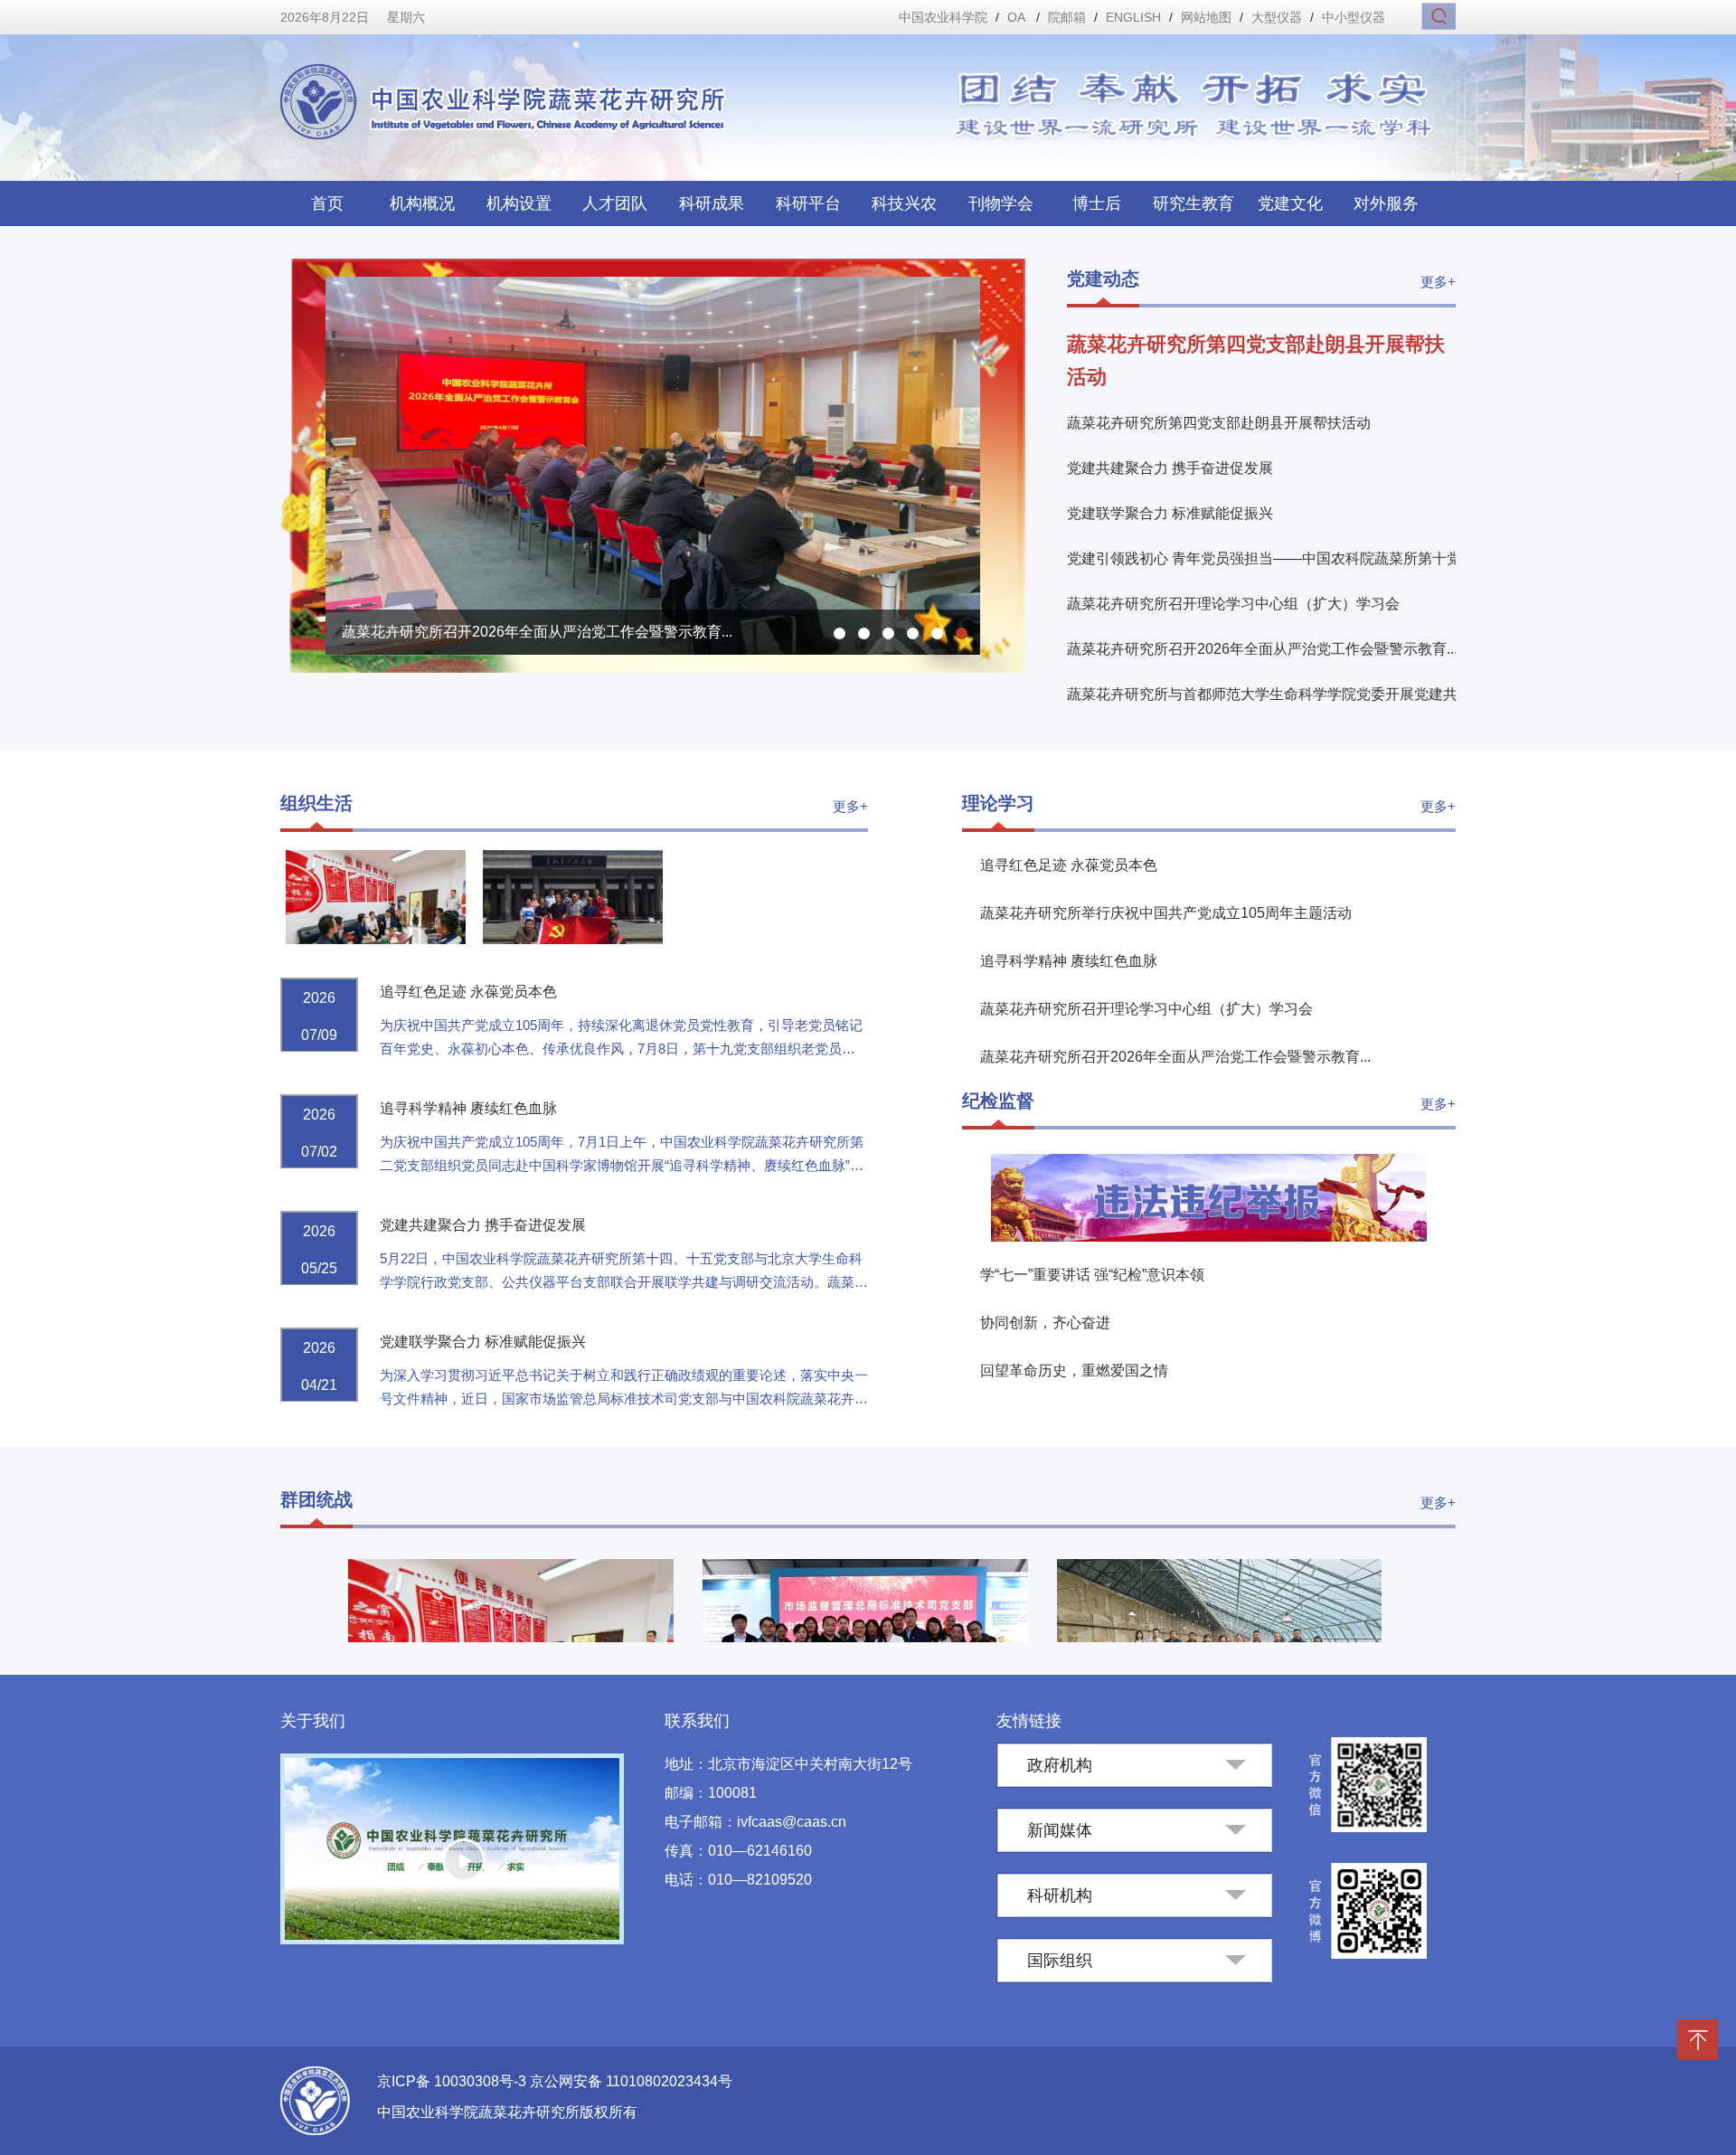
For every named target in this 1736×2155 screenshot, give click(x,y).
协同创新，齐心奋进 (1045, 1323)
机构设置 (519, 203)
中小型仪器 (1354, 17)
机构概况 (422, 203)
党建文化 (1290, 203)
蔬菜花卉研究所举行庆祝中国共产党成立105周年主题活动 (1166, 913)
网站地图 (1206, 17)
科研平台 (808, 203)
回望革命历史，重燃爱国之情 (1074, 1371)
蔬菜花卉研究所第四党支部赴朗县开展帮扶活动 (1219, 423)
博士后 (1097, 203)
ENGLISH (1133, 17)
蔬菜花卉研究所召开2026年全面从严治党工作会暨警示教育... (1262, 649)
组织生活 (316, 803)
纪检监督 (998, 1101)
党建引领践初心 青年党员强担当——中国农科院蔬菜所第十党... (1269, 558)
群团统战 (316, 1499)
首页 (327, 203)
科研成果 (712, 203)
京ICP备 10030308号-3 (453, 2081)
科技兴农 (904, 203)
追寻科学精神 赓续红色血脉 (468, 1108)
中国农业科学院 (943, 17)
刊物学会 (1001, 203)
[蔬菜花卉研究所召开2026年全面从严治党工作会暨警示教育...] (653, 650)
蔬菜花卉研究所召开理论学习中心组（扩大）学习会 (1233, 604)
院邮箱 (1067, 17)
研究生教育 (1193, 203)
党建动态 (1103, 279)
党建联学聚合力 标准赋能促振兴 (1172, 513)
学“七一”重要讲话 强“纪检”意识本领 (1092, 1275)
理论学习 (998, 803)
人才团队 (615, 203)
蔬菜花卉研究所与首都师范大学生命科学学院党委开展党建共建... (1275, 694)
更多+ (1438, 282)
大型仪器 (1277, 17)
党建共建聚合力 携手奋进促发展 (1170, 468)
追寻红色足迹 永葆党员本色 (468, 992)
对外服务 (1386, 203)
